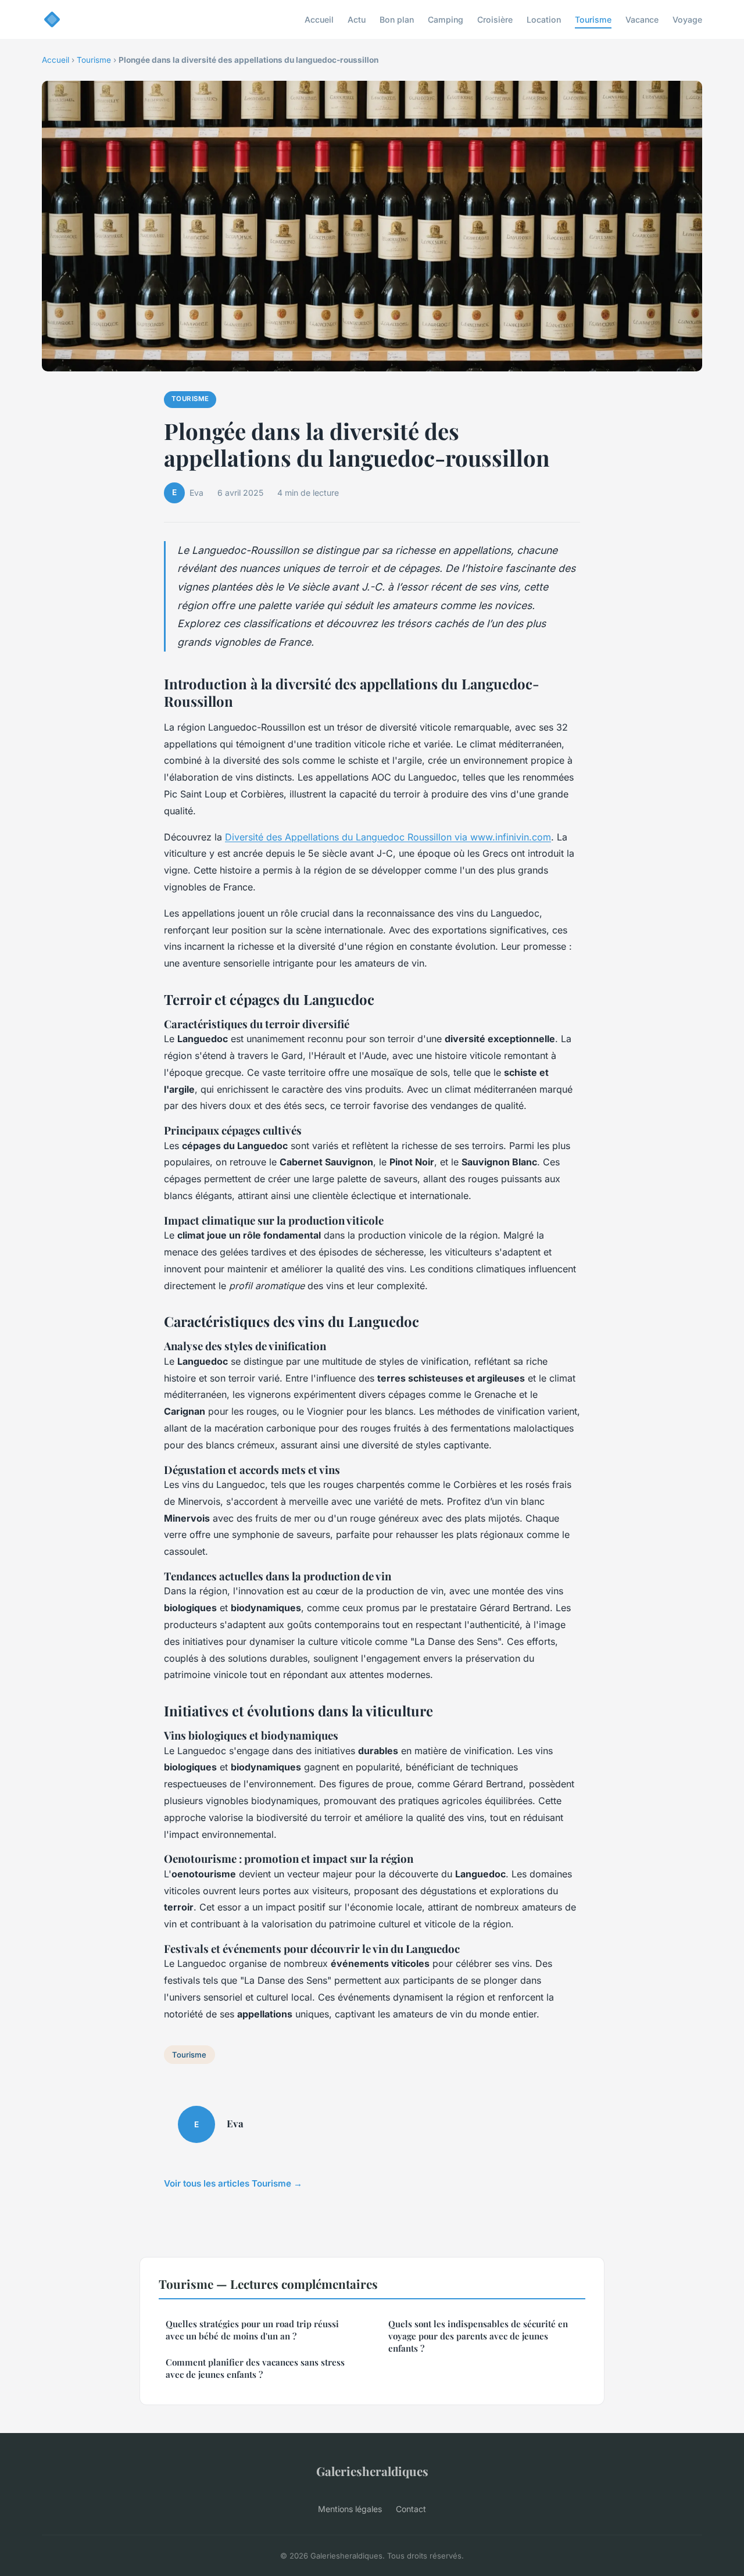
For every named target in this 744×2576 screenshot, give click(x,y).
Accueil (319, 19)
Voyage (687, 19)
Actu (357, 19)
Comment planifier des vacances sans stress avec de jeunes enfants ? (255, 2368)
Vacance (642, 19)
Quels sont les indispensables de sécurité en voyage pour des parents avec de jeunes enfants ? (478, 2336)
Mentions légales (350, 2509)
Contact (411, 2509)
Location (544, 19)
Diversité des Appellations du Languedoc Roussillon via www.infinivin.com (388, 837)
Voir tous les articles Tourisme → (233, 2183)
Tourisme (593, 19)
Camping (446, 19)
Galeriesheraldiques (372, 2471)
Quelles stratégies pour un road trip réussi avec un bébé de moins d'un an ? (252, 2330)
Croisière (495, 19)
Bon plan (397, 19)
